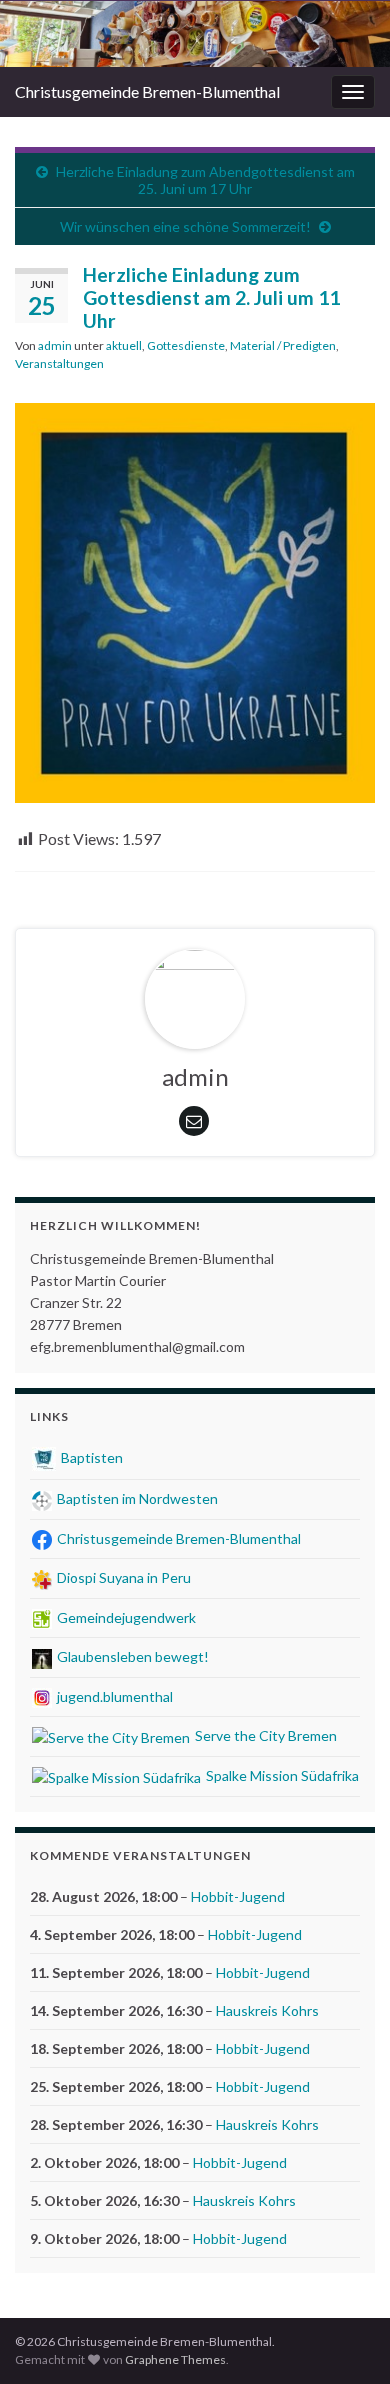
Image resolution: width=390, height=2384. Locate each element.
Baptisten (90, 1457)
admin (55, 345)
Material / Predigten (283, 345)
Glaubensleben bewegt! (131, 1656)
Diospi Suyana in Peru (122, 1577)
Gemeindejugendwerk (125, 1617)
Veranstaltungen (59, 363)
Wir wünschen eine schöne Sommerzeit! (185, 226)
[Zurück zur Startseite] (195, 34)
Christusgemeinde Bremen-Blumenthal (147, 91)
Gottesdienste (186, 345)
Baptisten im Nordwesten (136, 1498)
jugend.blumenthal (113, 1696)
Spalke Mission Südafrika (281, 1775)
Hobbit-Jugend (238, 1896)
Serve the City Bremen (264, 1735)
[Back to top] (345, 2339)
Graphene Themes (175, 2359)
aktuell (124, 345)
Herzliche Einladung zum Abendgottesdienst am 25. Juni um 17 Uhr (205, 180)
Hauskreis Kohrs (267, 2010)
